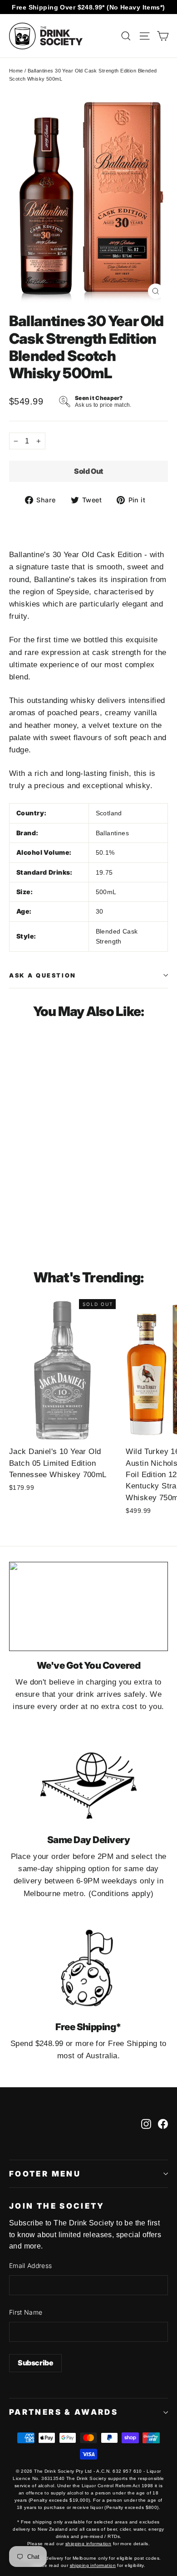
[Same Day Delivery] (88, 1781)
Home (16, 71)
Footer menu (45, 2174)
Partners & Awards (64, 2412)
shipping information (88, 2544)
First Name (26, 2312)
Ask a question (43, 975)
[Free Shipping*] (88, 1968)
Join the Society (57, 2206)
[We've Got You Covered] (88, 1606)
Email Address (31, 2265)
